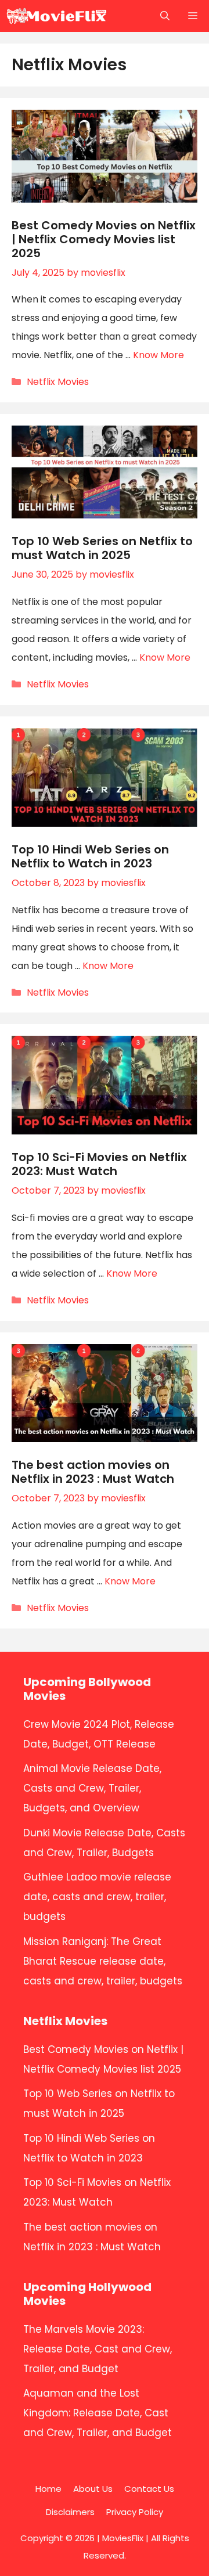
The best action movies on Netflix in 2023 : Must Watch (93, 1472)
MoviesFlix (123, 2538)
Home (48, 2489)
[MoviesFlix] (57, 16)
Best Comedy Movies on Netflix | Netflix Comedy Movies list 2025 (104, 239)
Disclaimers (70, 2512)
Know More (158, 355)
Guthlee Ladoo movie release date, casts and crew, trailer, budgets (97, 1897)
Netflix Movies (58, 382)
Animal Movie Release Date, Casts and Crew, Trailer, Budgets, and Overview (92, 1788)
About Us (93, 2489)
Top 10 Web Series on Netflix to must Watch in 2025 (102, 548)
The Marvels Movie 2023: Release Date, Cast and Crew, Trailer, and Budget (98, 2349)
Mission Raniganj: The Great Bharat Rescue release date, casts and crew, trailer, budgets (103, 1961)
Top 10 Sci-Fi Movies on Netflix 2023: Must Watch (99, 1164)
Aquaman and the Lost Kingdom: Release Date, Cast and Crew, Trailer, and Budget (98, 2413)
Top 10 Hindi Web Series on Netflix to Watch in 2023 (90, 856)
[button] (165, 16)
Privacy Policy (135, 2512)
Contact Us (149, 2489)
